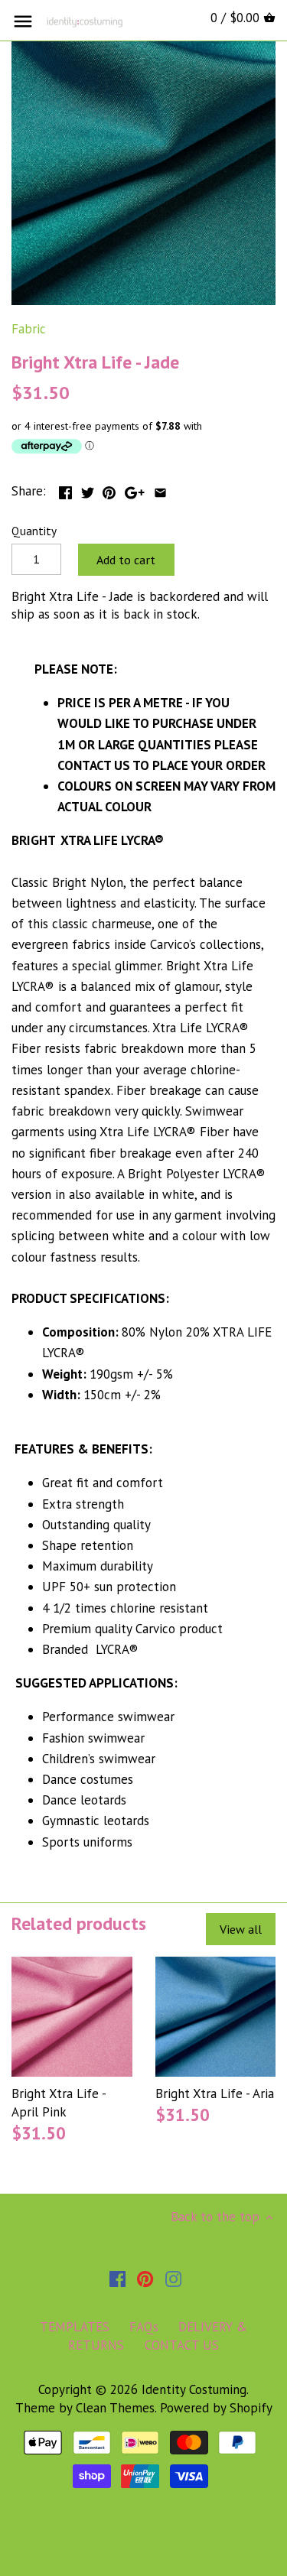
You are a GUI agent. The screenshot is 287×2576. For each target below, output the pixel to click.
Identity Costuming (194, 2389)
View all (241, 1929)
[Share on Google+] (135, 489)
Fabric (29, 329)
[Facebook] (117, 2279)
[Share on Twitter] (88, 489)
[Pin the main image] (109, 489)
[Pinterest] (145, 2279)
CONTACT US (182, 2345)
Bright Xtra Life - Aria (215, 2094)
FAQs (144, 2327)
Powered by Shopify (216, 2408)
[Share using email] (160, 489)
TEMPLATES (75, 2327)
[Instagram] (173, 2279)
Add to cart (126, 560)
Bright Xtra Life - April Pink (59, 2103)
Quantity (34, 531)
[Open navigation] (23, 21)
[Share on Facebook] (65, 489)
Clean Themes (115, 2408)
